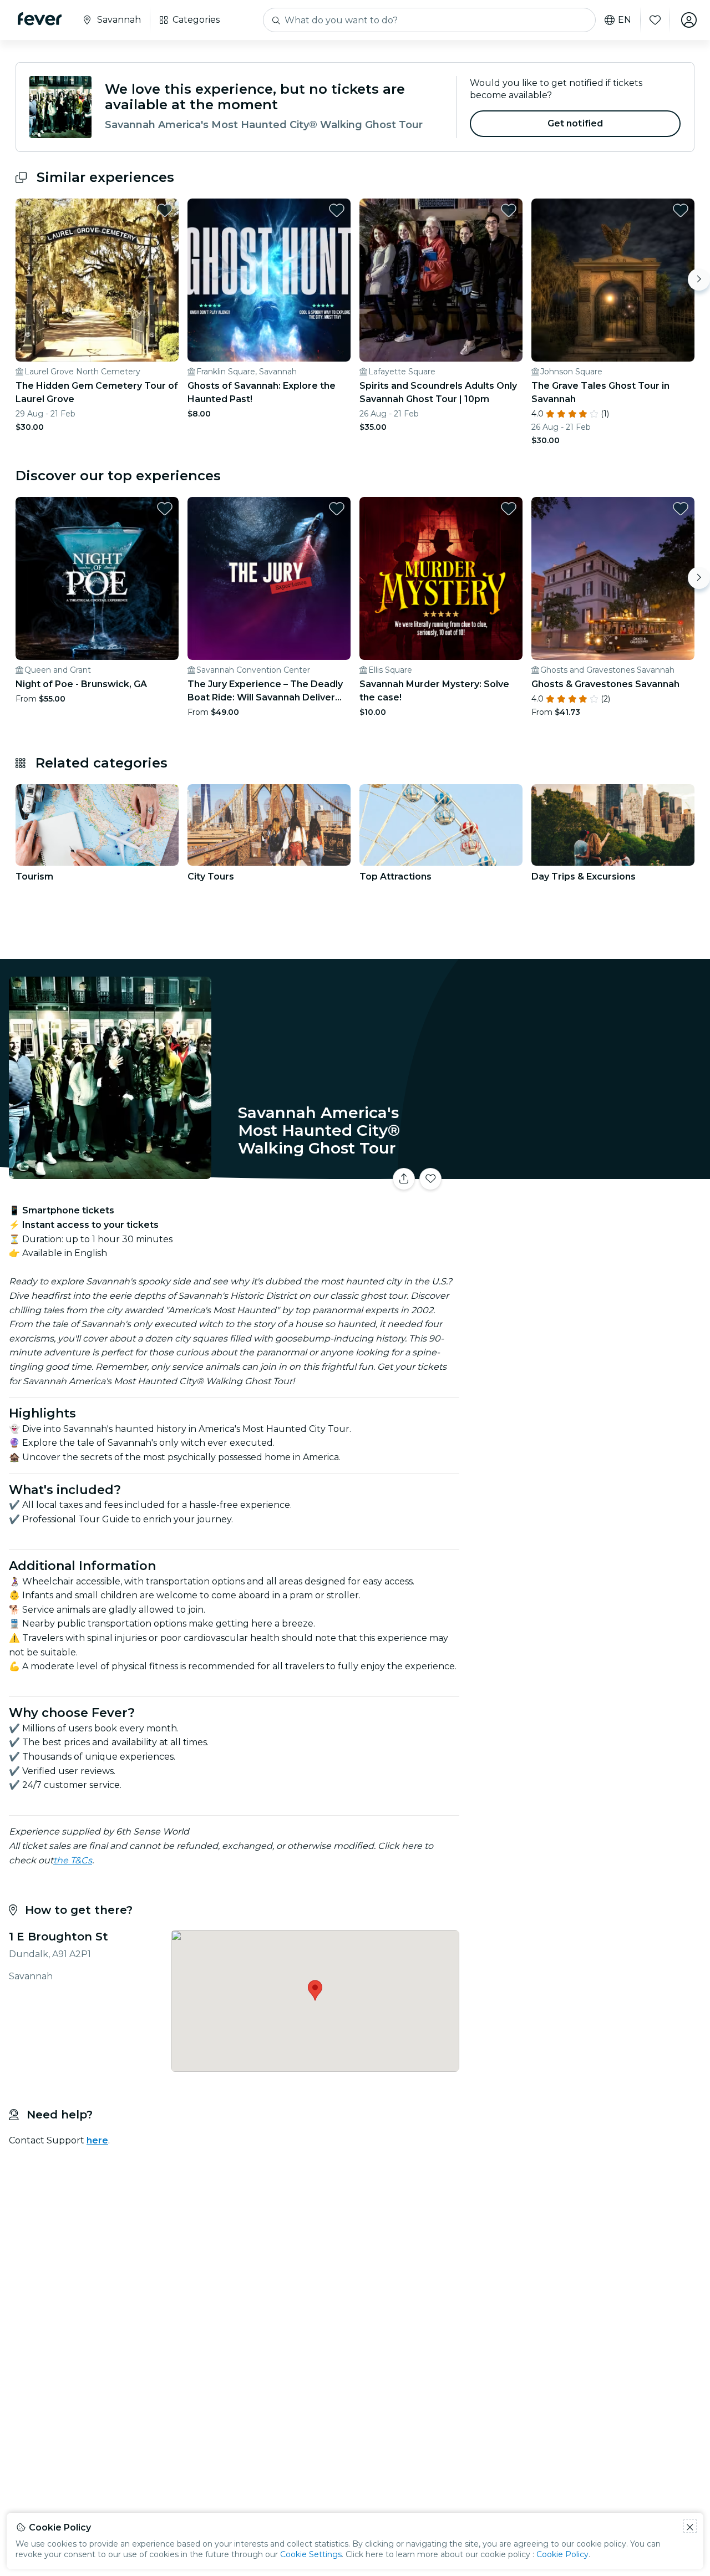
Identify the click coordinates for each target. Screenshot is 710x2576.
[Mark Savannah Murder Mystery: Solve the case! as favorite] (509, 509)
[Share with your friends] (404, 1179)
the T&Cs (73, 1860)
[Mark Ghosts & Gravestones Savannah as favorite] (681, 509)
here (97, 2140)
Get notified (575, 123)
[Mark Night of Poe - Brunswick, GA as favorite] (165, 509)
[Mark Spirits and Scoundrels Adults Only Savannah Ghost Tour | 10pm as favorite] (509, 210)
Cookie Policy (562, 2554)
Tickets (587, 1172)
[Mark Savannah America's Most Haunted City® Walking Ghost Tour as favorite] (430, 1179)
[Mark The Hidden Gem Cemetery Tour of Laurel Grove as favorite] (165, 210)
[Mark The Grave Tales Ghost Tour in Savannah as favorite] (681, 210)
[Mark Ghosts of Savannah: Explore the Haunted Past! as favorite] (337, 210)
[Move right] (699, 280)
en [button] (625, 20)
